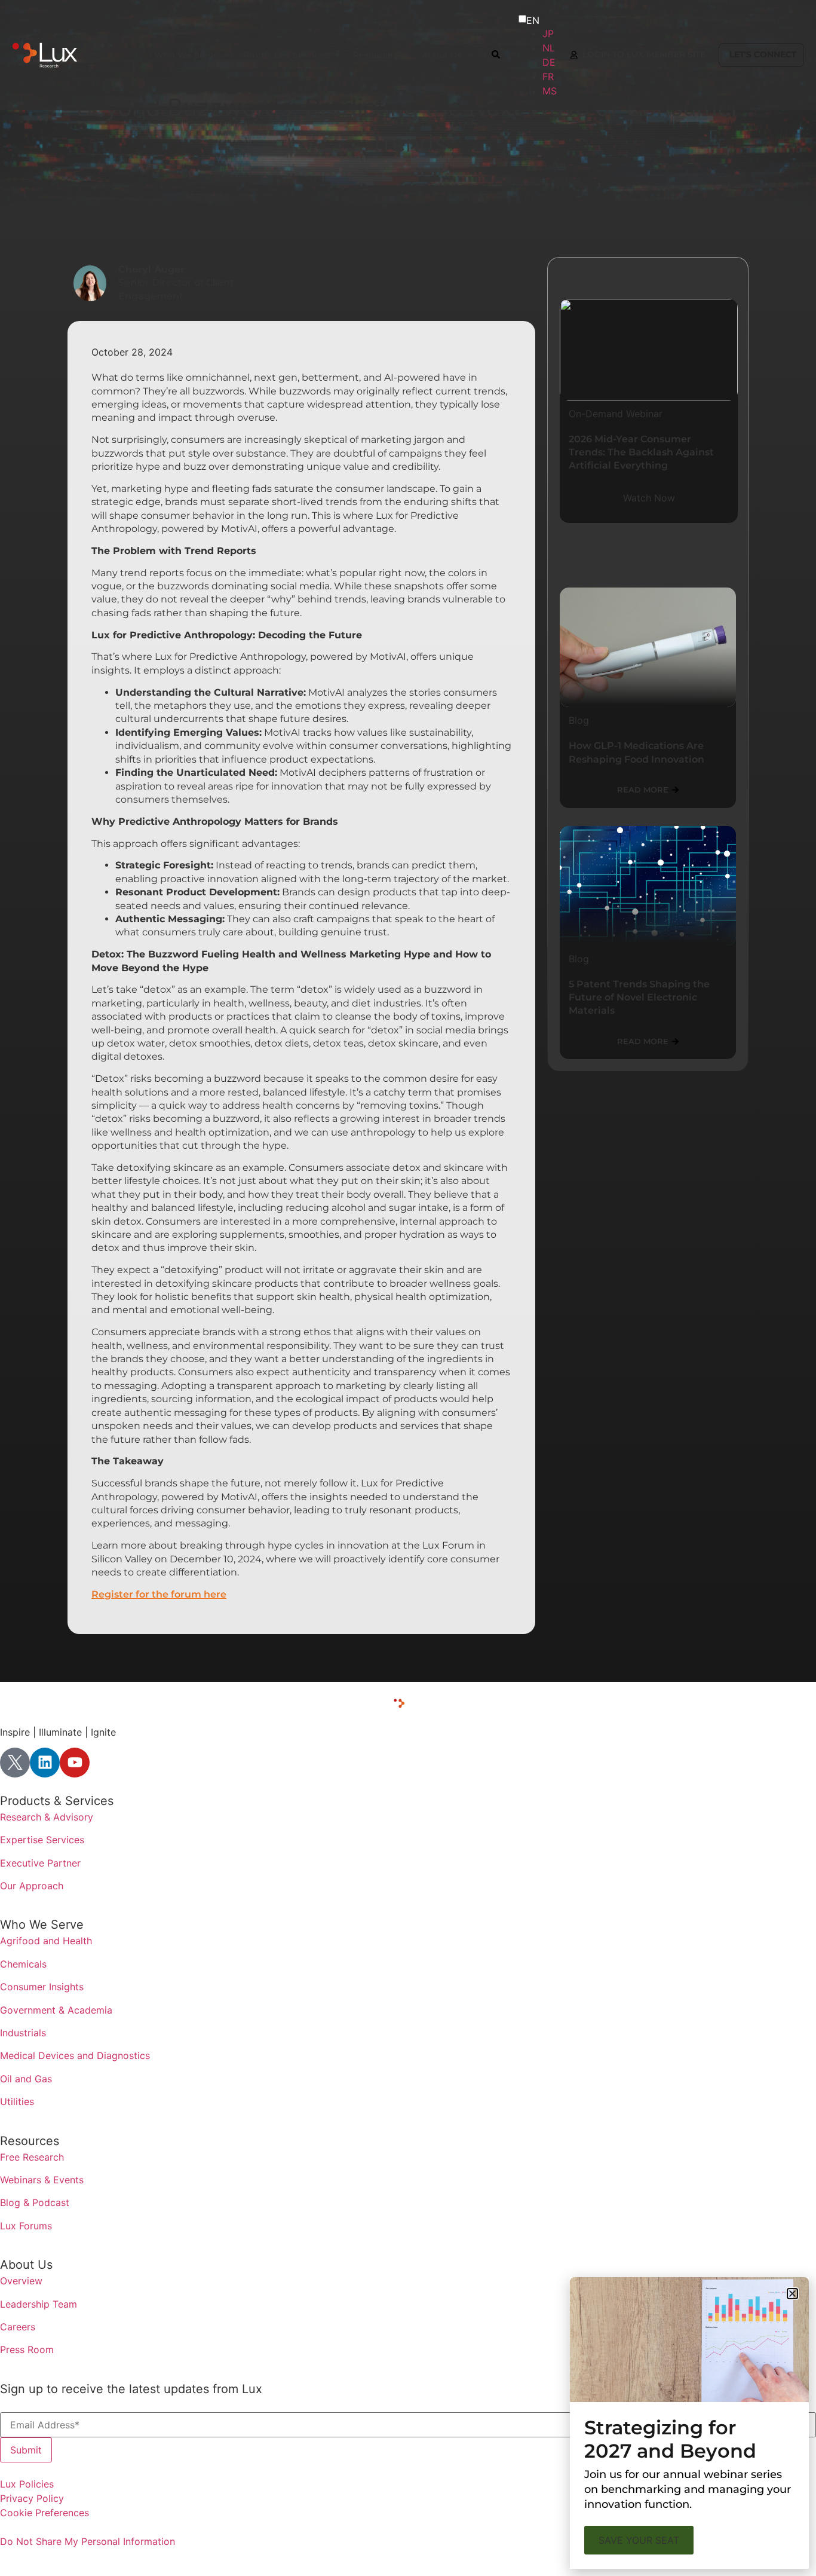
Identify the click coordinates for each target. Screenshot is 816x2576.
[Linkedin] (45, 1763)
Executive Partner (40, 1863)
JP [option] (548, 33)
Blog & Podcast (35, 2202)
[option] (550, 33)
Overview (21, 2281)
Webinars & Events (42, 2180)
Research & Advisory (47, 1817)
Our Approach (32, 1886)
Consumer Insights (42, 1987)
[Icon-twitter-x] (15, 1763)
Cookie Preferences (45, 2513)
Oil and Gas (26, 2079)
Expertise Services (42, 1840)
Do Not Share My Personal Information (88, 2541)
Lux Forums (26, 2226)
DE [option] (549, 62)
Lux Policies (27, 2484)
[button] (792, 2294)
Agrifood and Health (46, 1941)
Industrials (23, 2033)
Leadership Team (39, 2304)
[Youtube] (75, 1763)
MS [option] (550, 91)
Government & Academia (56, 2010)
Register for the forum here (159, 1594)
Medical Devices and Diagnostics (75, 2055)
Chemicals (23, 1964)
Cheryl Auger (151, 269)
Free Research (32, 2157)
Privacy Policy (32, 2498)
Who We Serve (42, 1925)
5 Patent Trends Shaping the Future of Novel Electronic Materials (639, 998)
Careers (18, 2327)
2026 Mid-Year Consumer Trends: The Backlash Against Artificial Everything (641, 452)
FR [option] (548, 77)
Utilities (17, 2101)
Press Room (27, 2349)
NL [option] (549, 48)
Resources (30, 2141)
